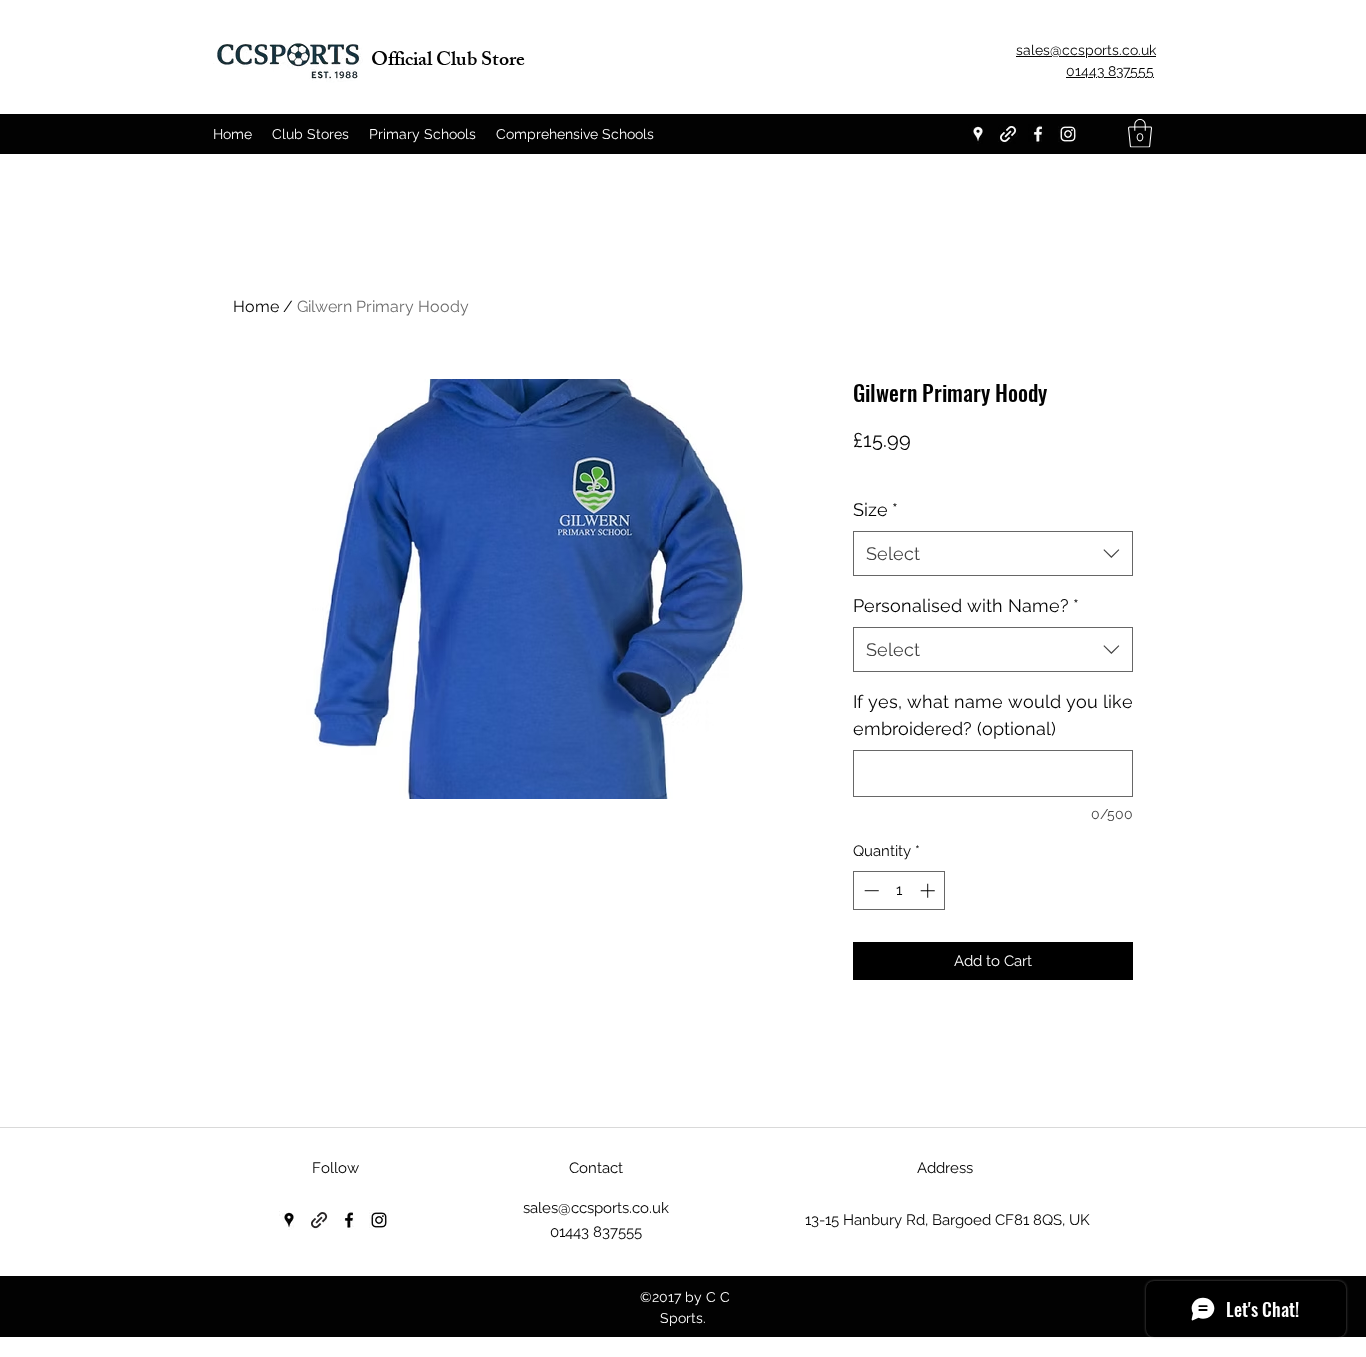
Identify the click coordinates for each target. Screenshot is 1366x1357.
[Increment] (929, 890)
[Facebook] (1038, 134)
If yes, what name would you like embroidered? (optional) (993, 715)
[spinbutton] (899, 890)
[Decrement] (869, 890)
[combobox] (993, 553)
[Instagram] (1068, 134)
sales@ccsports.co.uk (596, 1208)
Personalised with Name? (966, 605)
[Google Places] (978, 134)
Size (875, 509)
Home (256, 306)
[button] (1140, 133)
